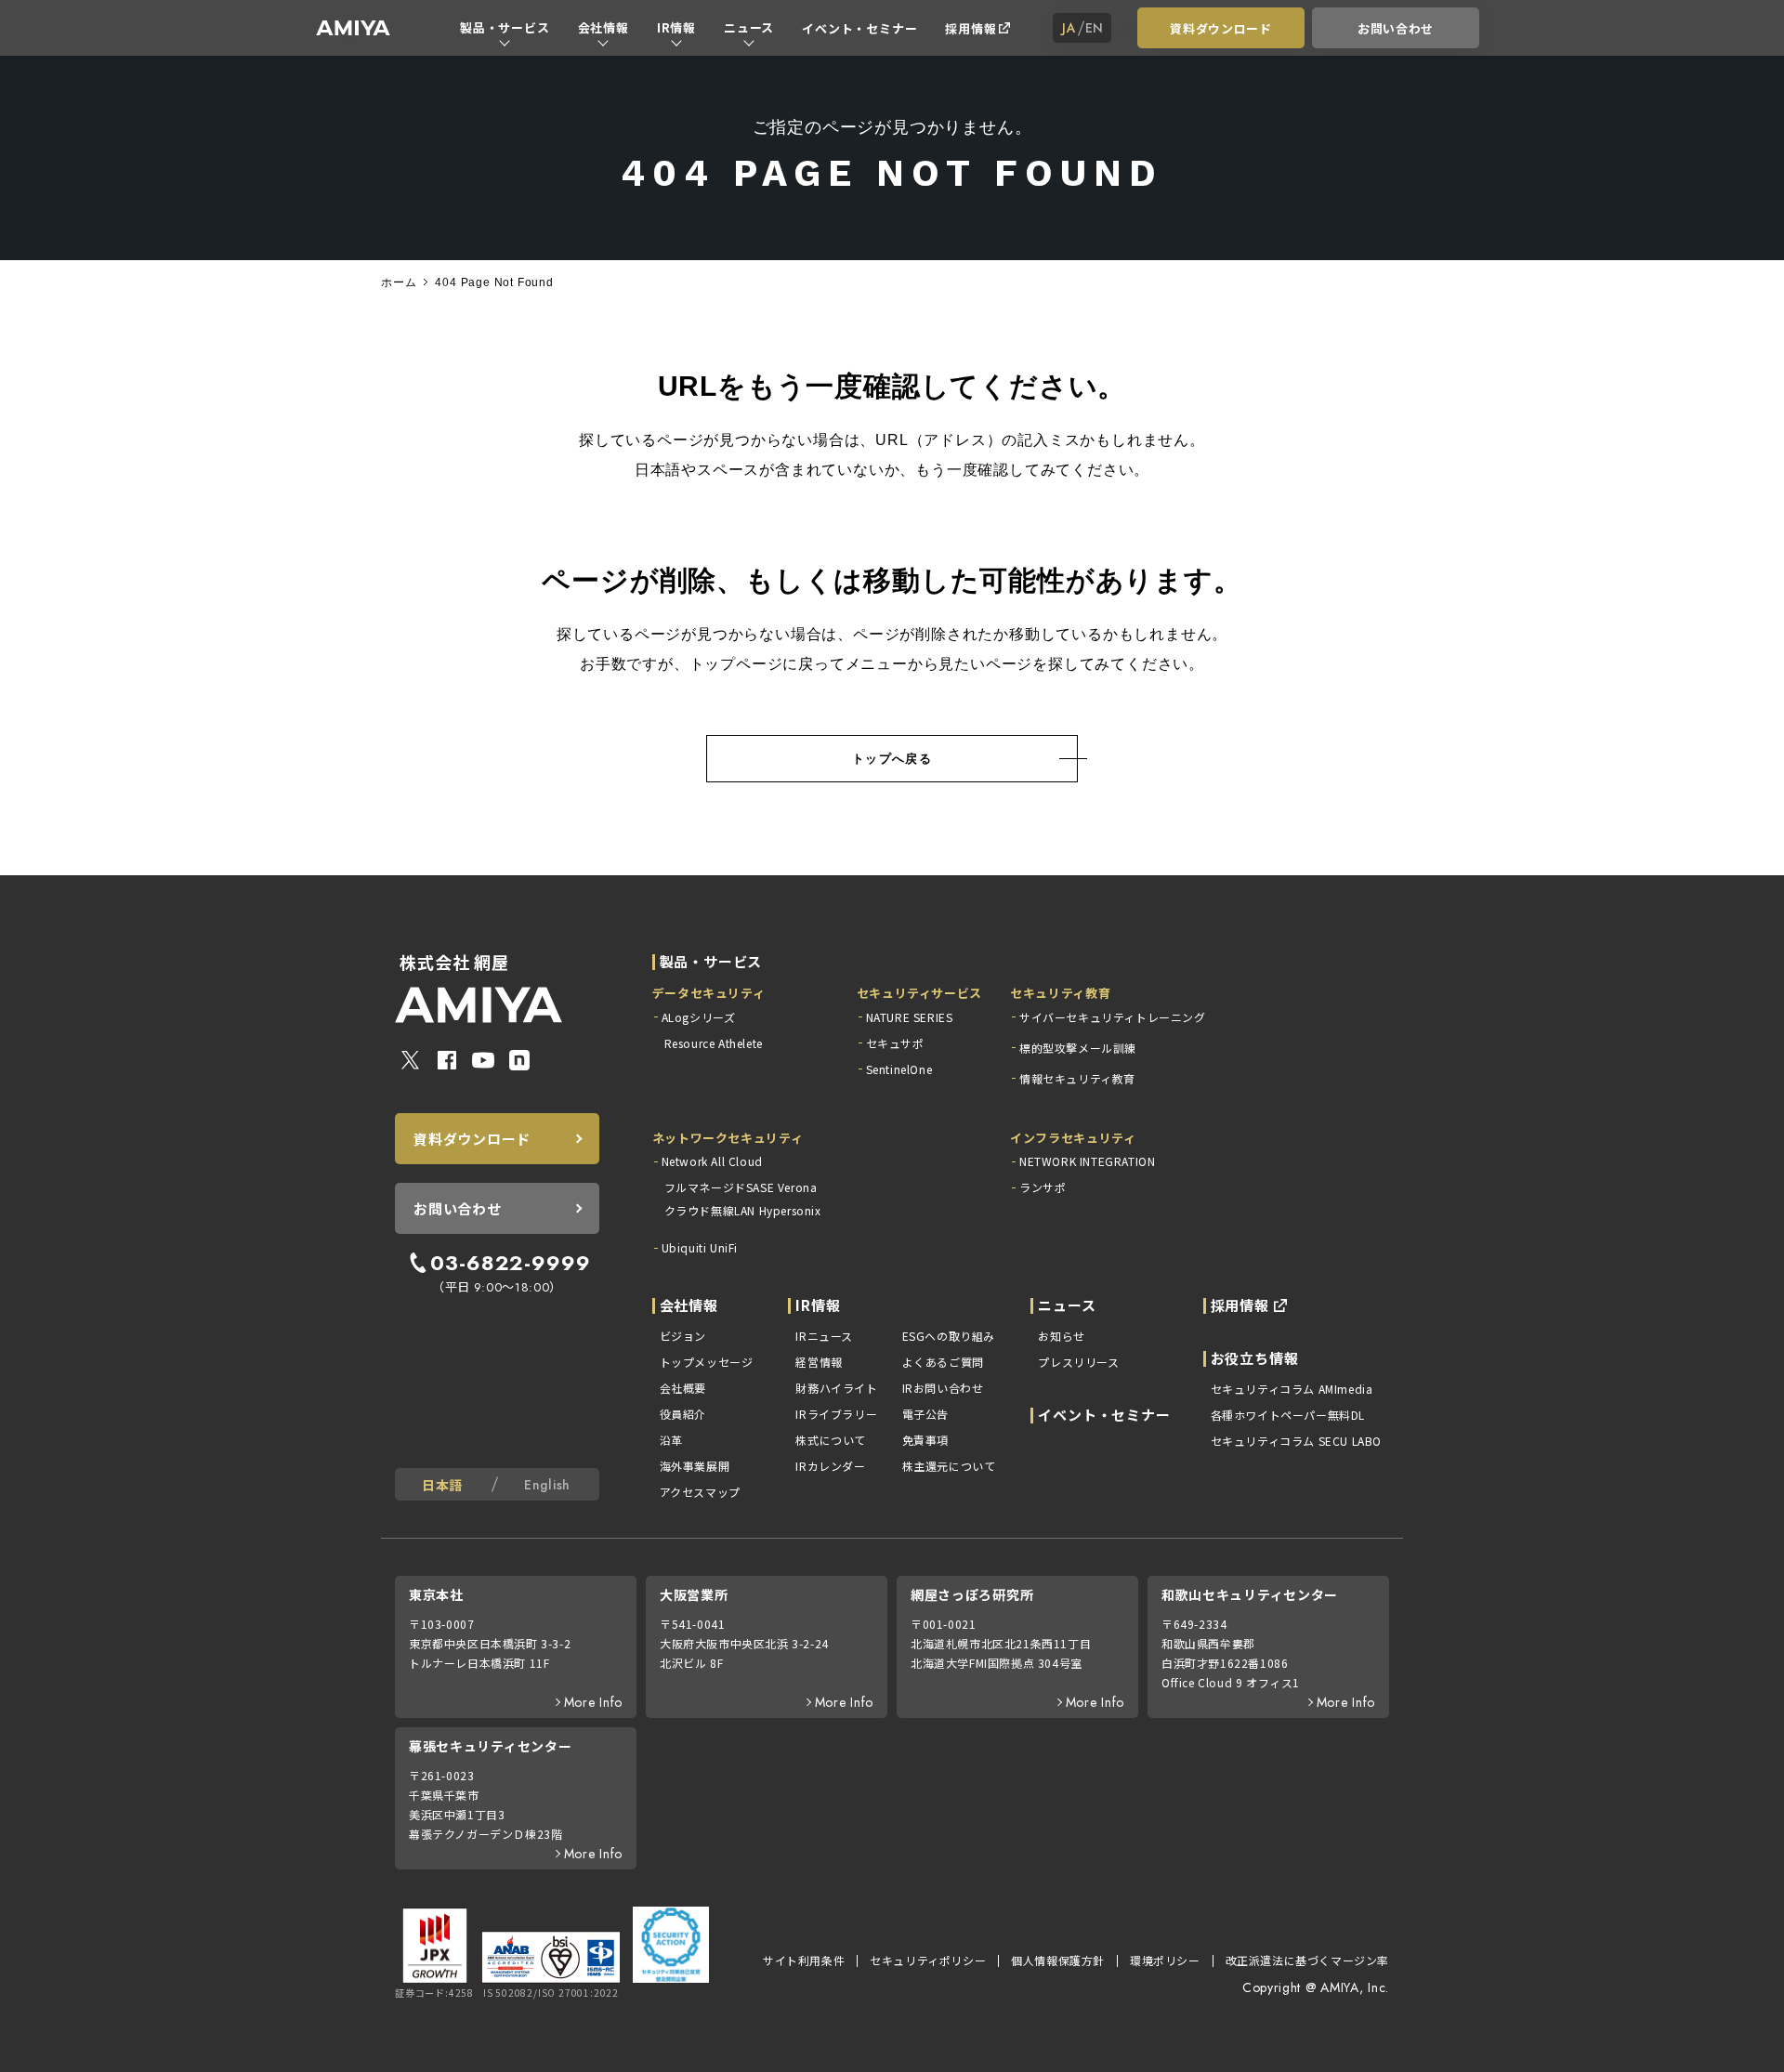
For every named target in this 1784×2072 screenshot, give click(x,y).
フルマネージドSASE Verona (741, 1187)
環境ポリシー (1165, 1960)
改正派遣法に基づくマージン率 (1307, 1960)
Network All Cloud (712, 1161)
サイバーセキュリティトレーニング (1113, 1017)
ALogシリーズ (699, 1017)
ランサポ (1043, 1187)
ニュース (749, 27)
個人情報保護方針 (1058, 1960)
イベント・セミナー (859, 28)
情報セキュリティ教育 (1077, 1078)
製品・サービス (505, 27)
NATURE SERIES (910, 1017)
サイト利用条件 (804, 1960)
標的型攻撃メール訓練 (1078, 1048)
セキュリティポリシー (928, 1960)
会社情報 (603, 27)
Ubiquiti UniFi (700, 1247)
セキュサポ (895, 1043)
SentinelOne (899, 1069)
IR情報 (676, 27)
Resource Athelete (714, 1043)
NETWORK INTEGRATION (1087, 1161)
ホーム (399, 282)
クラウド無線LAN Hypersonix (743, 1210)
